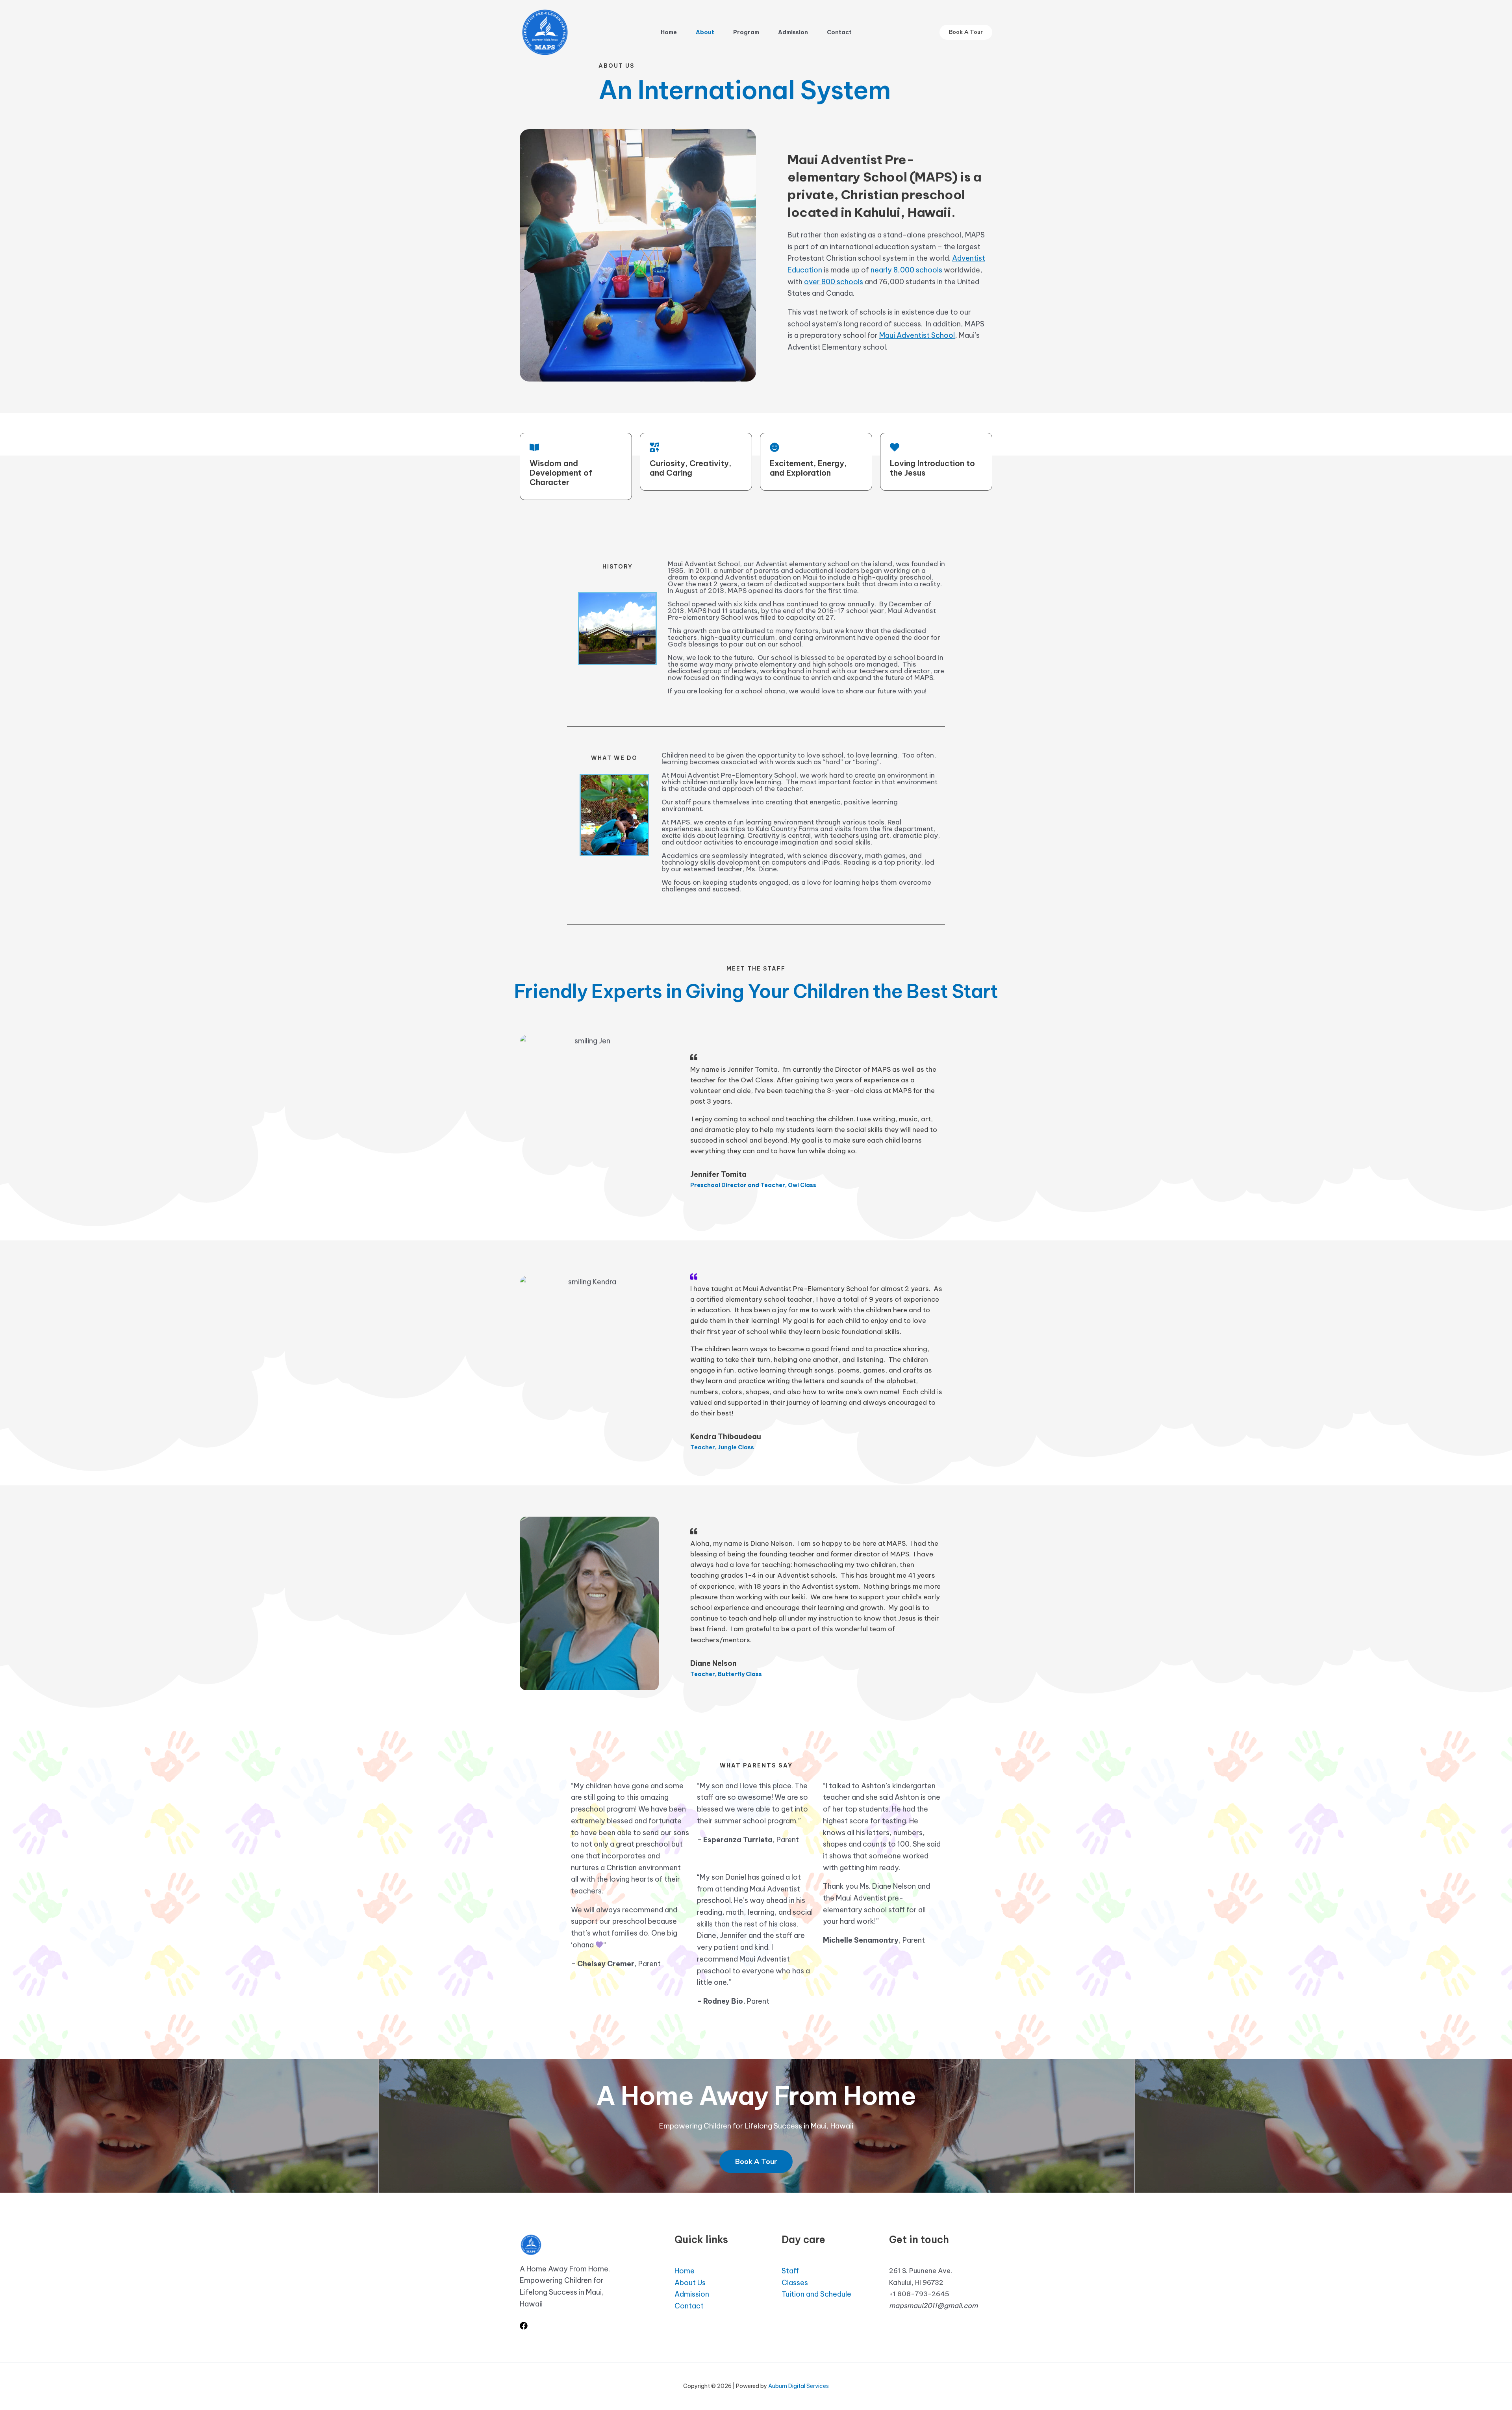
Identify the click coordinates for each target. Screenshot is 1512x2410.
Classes (795, 2283)
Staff (790, 2271)
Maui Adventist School (917, 335)
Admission (793, 32)
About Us (690, 2283)
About (705, 32)
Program (746, 32)
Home (669, 32)
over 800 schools (834, 282)
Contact (839, 32)
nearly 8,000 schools (906, 270)
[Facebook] (524, 2326)
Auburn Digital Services (799, 2386)
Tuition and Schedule (816, 2294)
